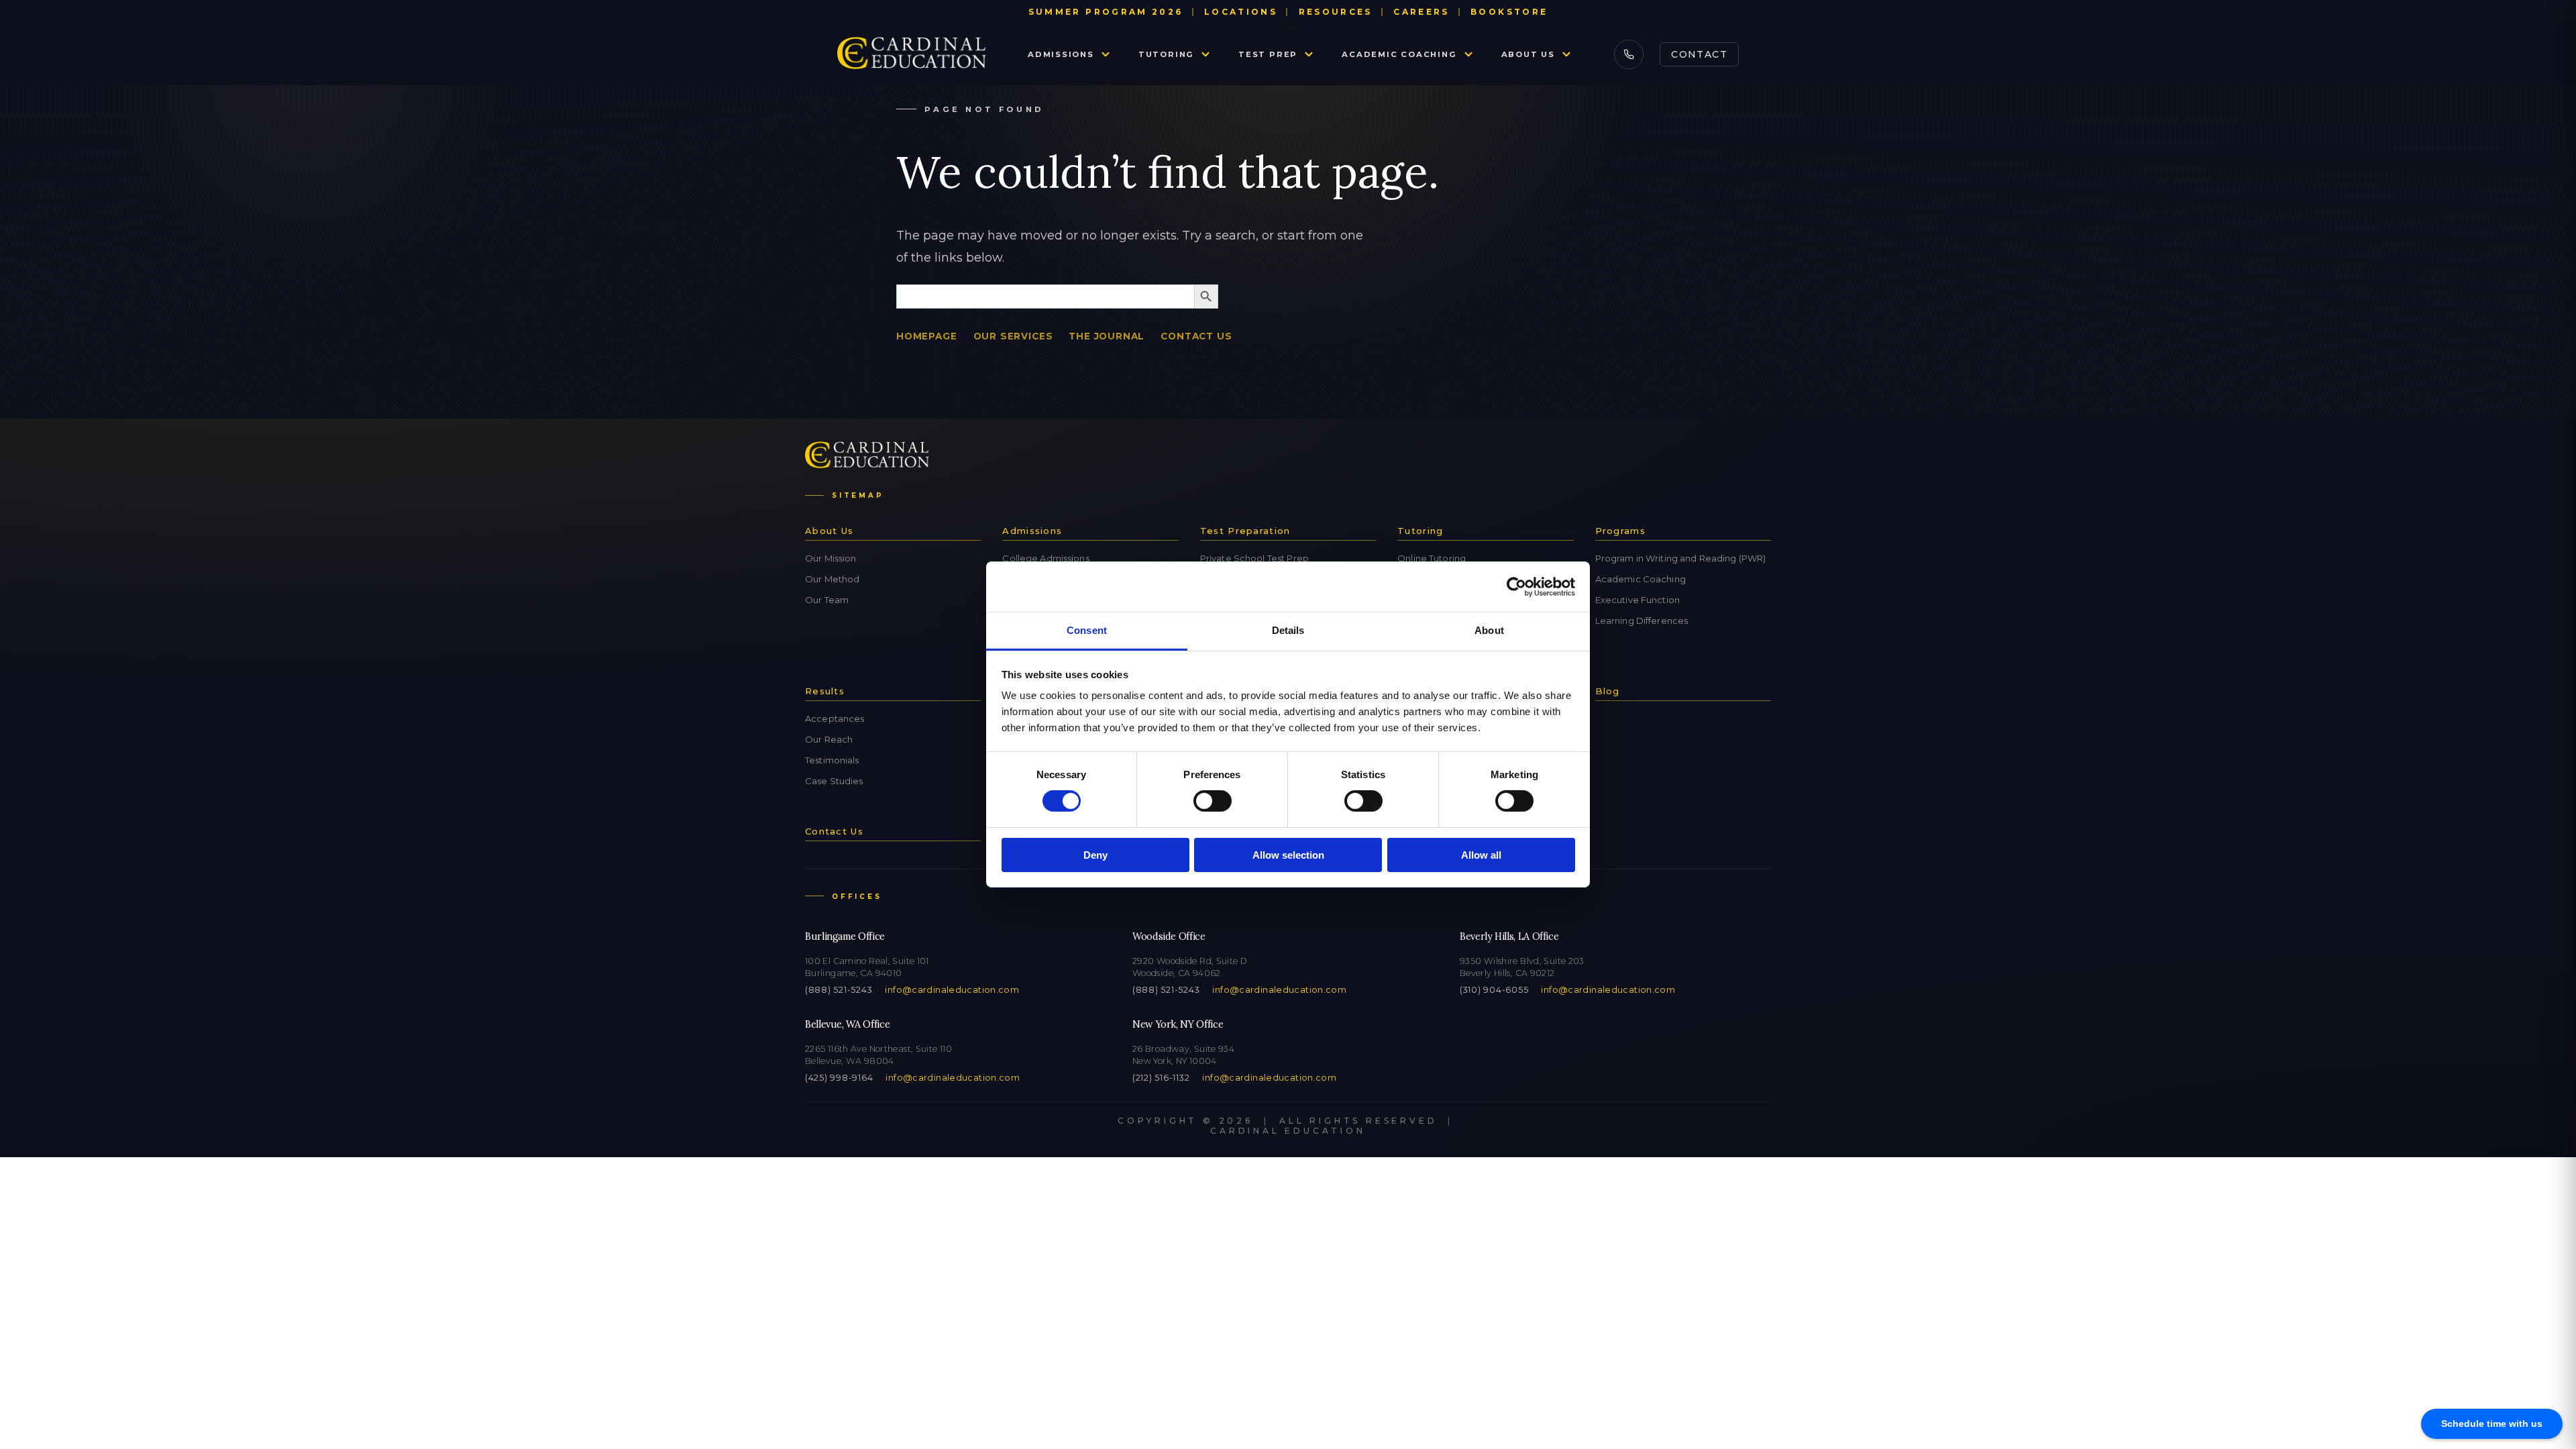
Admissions (1061, 54)
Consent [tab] (1087, 630)
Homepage (927, 336)
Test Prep (1268, 54)
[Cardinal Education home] (912, 54)
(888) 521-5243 (839, 990)
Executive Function (1638, 600)
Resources (1336, 12)
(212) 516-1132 (1161, 1078)
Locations (1241, 12)
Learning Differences (1642, 621)
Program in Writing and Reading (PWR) (1681, 558)
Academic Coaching (1399, 54)
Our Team (827, 600)
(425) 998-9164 (839, 1078)
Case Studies (834, 781)
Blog (1608, 691)
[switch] (1213, 801)
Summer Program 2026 (1106, 12)
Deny (1095, 855)
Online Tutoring (1432, 558)
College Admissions (1045, 558)
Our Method (832, 579)
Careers (1421, 12)
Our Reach (829, 739)
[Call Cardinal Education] (1629, 54)
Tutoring (1166, 54)
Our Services (1013, 336)
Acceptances (835, 718)
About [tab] (1489, 630)
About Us (1528, 54)
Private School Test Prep (1254, 558)
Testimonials (832, 760)
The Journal (1107, 336)
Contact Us (1196, 336)
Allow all (1481, 855)
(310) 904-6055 (1494, 990)
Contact (1699, 54)
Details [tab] (1288, 630)
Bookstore (1509, 12)
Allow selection (1288, 855)
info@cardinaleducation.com (952, 990)
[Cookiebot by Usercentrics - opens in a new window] (1516, 586)
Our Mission (830, 558)
